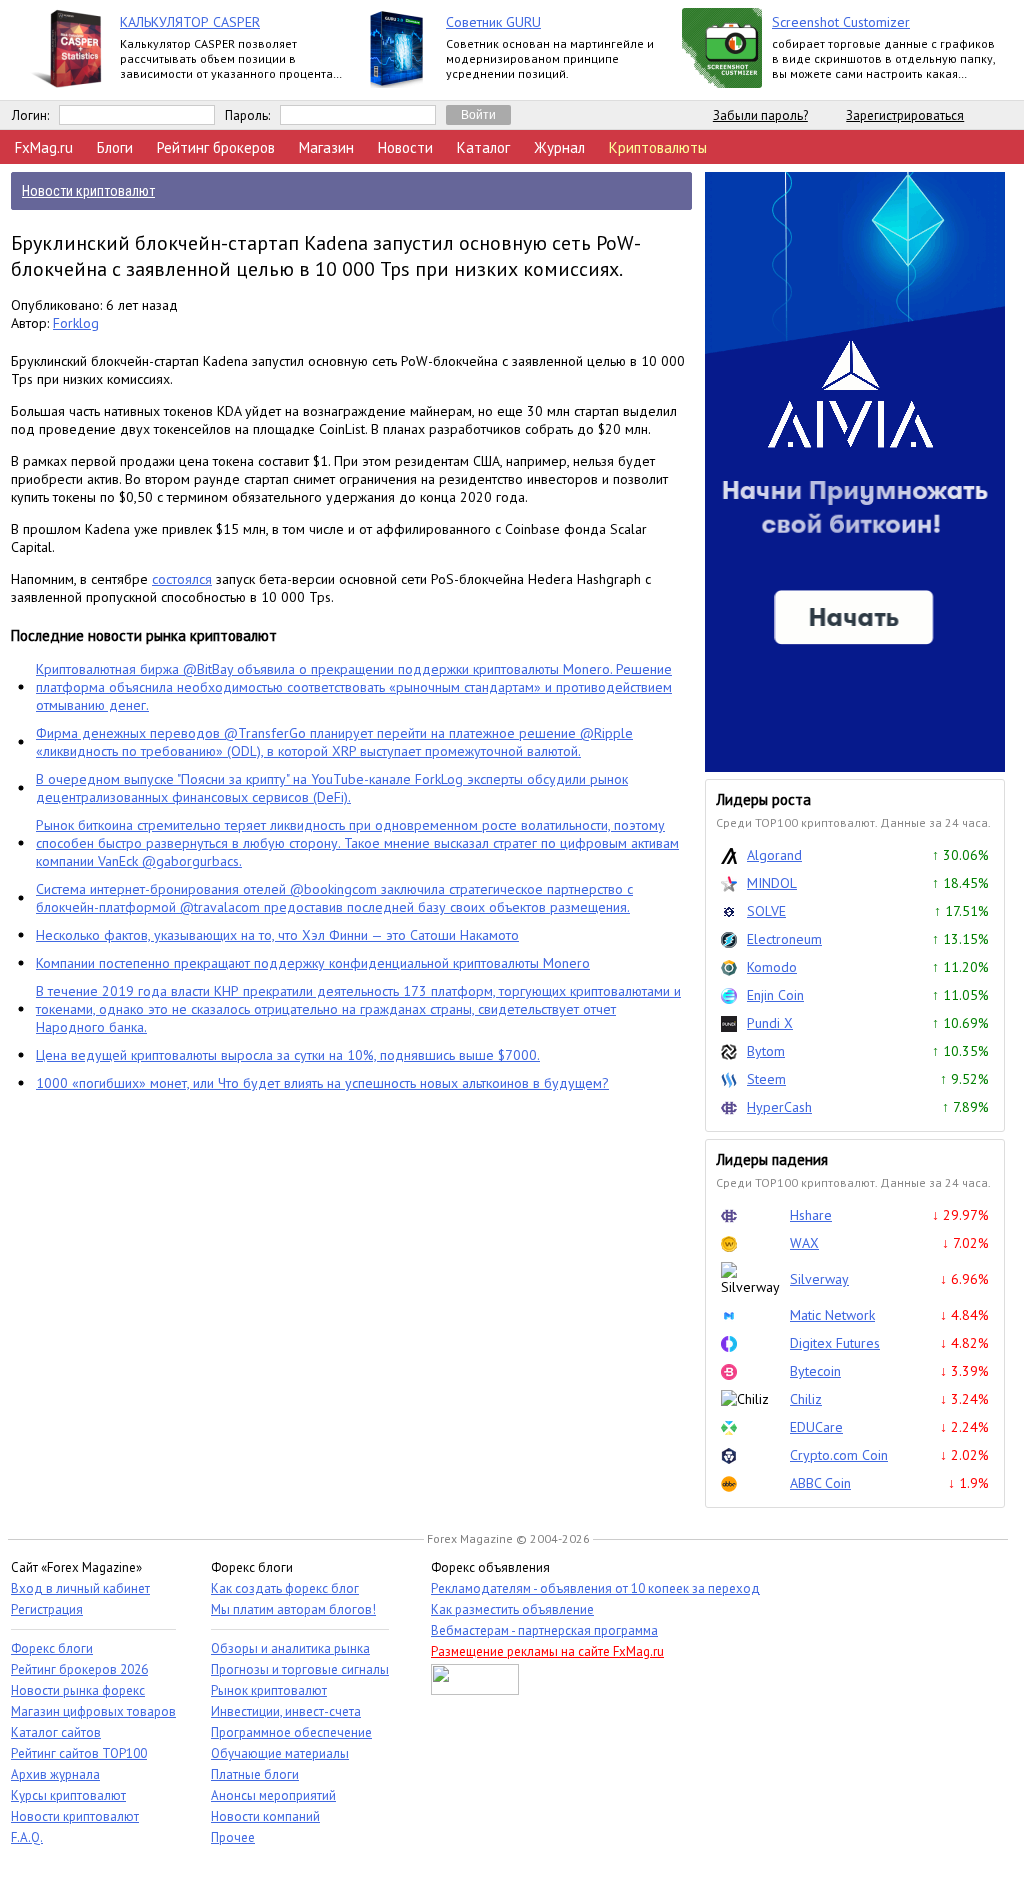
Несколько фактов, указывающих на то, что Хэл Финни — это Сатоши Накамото (277, 935)
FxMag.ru (44, 147)
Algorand (774, 855)
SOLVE (766, 911)
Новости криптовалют (75, 1816)
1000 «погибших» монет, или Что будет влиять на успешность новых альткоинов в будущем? (322, 1083)
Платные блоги (255, 1774)
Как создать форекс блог (285, 1588)
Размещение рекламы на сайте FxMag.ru (547, 1651)
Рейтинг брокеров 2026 (79, 1669)
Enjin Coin (775, 995)
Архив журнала (55, 1774)
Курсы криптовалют (68, 1795)
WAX (804, 1243)
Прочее (233, 1837)
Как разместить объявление (512, 1609)
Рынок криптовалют (269, 1690)
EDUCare (816, 1427)
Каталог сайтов (56, 1732)
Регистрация (47, 1609)
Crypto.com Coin (839, 1455)
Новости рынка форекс (78, 1690)
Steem (766, 1079)
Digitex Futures (835, 1343)
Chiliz (806, 1399)
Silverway (819, 1279)
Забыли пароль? (760, 115)
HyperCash (779, 1107)
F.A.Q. (27, 1837)
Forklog (76, 323)
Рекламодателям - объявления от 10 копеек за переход (595, 1588)
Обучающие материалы (280, 1753)
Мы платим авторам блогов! (293, 1609)
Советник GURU (493, 22)
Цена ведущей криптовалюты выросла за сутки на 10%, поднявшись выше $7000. (288, 1055)
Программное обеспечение (291, 1732)
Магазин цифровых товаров (93, 1711)
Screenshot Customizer (841, 22)
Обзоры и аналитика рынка (290, 1648)
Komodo (772, 967)
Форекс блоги (52, 1648)
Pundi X (770, 1023)
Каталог (483, 147)
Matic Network (832, 1315)
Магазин (326, 147)
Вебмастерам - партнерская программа (544, 1630)
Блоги (115, 147)
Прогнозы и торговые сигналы (300, 1669)
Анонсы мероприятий (273, 1795)
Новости (405, 147)
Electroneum (784, 939)
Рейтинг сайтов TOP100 (79, 1753)
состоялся (182, 579)
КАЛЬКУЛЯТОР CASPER (190, 22)
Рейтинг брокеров (216, 147)
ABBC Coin (820, 1483)
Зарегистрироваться (905, 115)
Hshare (811, 1215)
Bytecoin (815, 1371)
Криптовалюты (658, 147)
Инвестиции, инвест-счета (286, 1711)
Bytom (766, 1051)
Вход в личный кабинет (80, 1588)
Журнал (559, 147)
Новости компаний (265, 1816)
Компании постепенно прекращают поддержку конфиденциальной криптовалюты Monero (313, 963)
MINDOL (772, 883)
